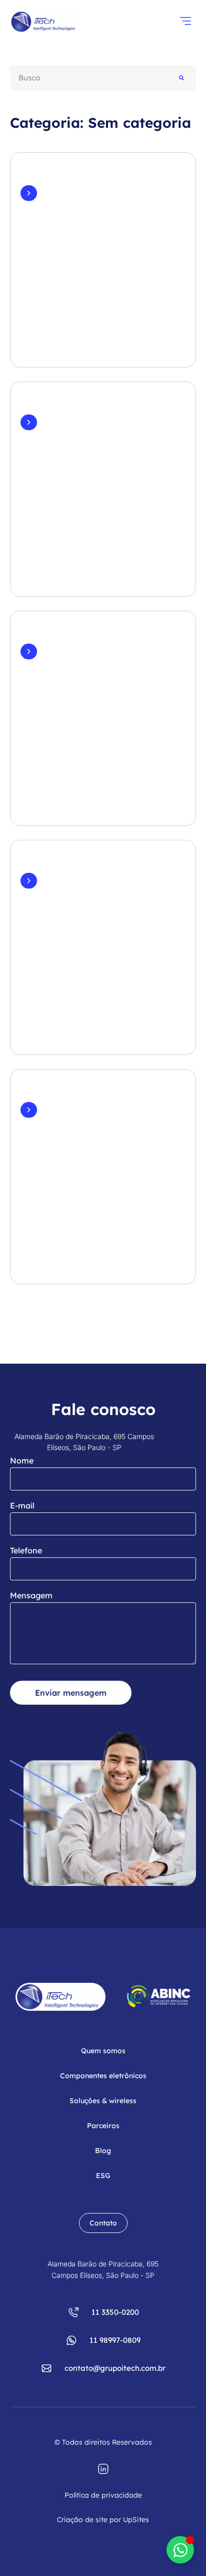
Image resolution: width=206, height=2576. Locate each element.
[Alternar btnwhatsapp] (180, 2550)
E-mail (22, 1505)
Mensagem (31, 1595)
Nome (22, 1461)
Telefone (26, 1550)
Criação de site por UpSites (103, 2520)
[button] (185, 22)
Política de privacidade (103, 2495)
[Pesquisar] (181, 78)
